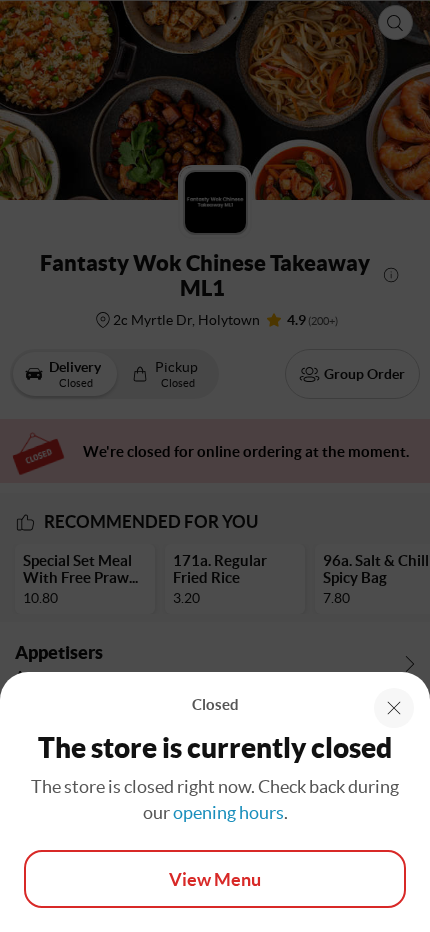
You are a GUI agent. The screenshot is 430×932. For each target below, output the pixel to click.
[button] (394, 708)
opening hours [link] (228, 812)
